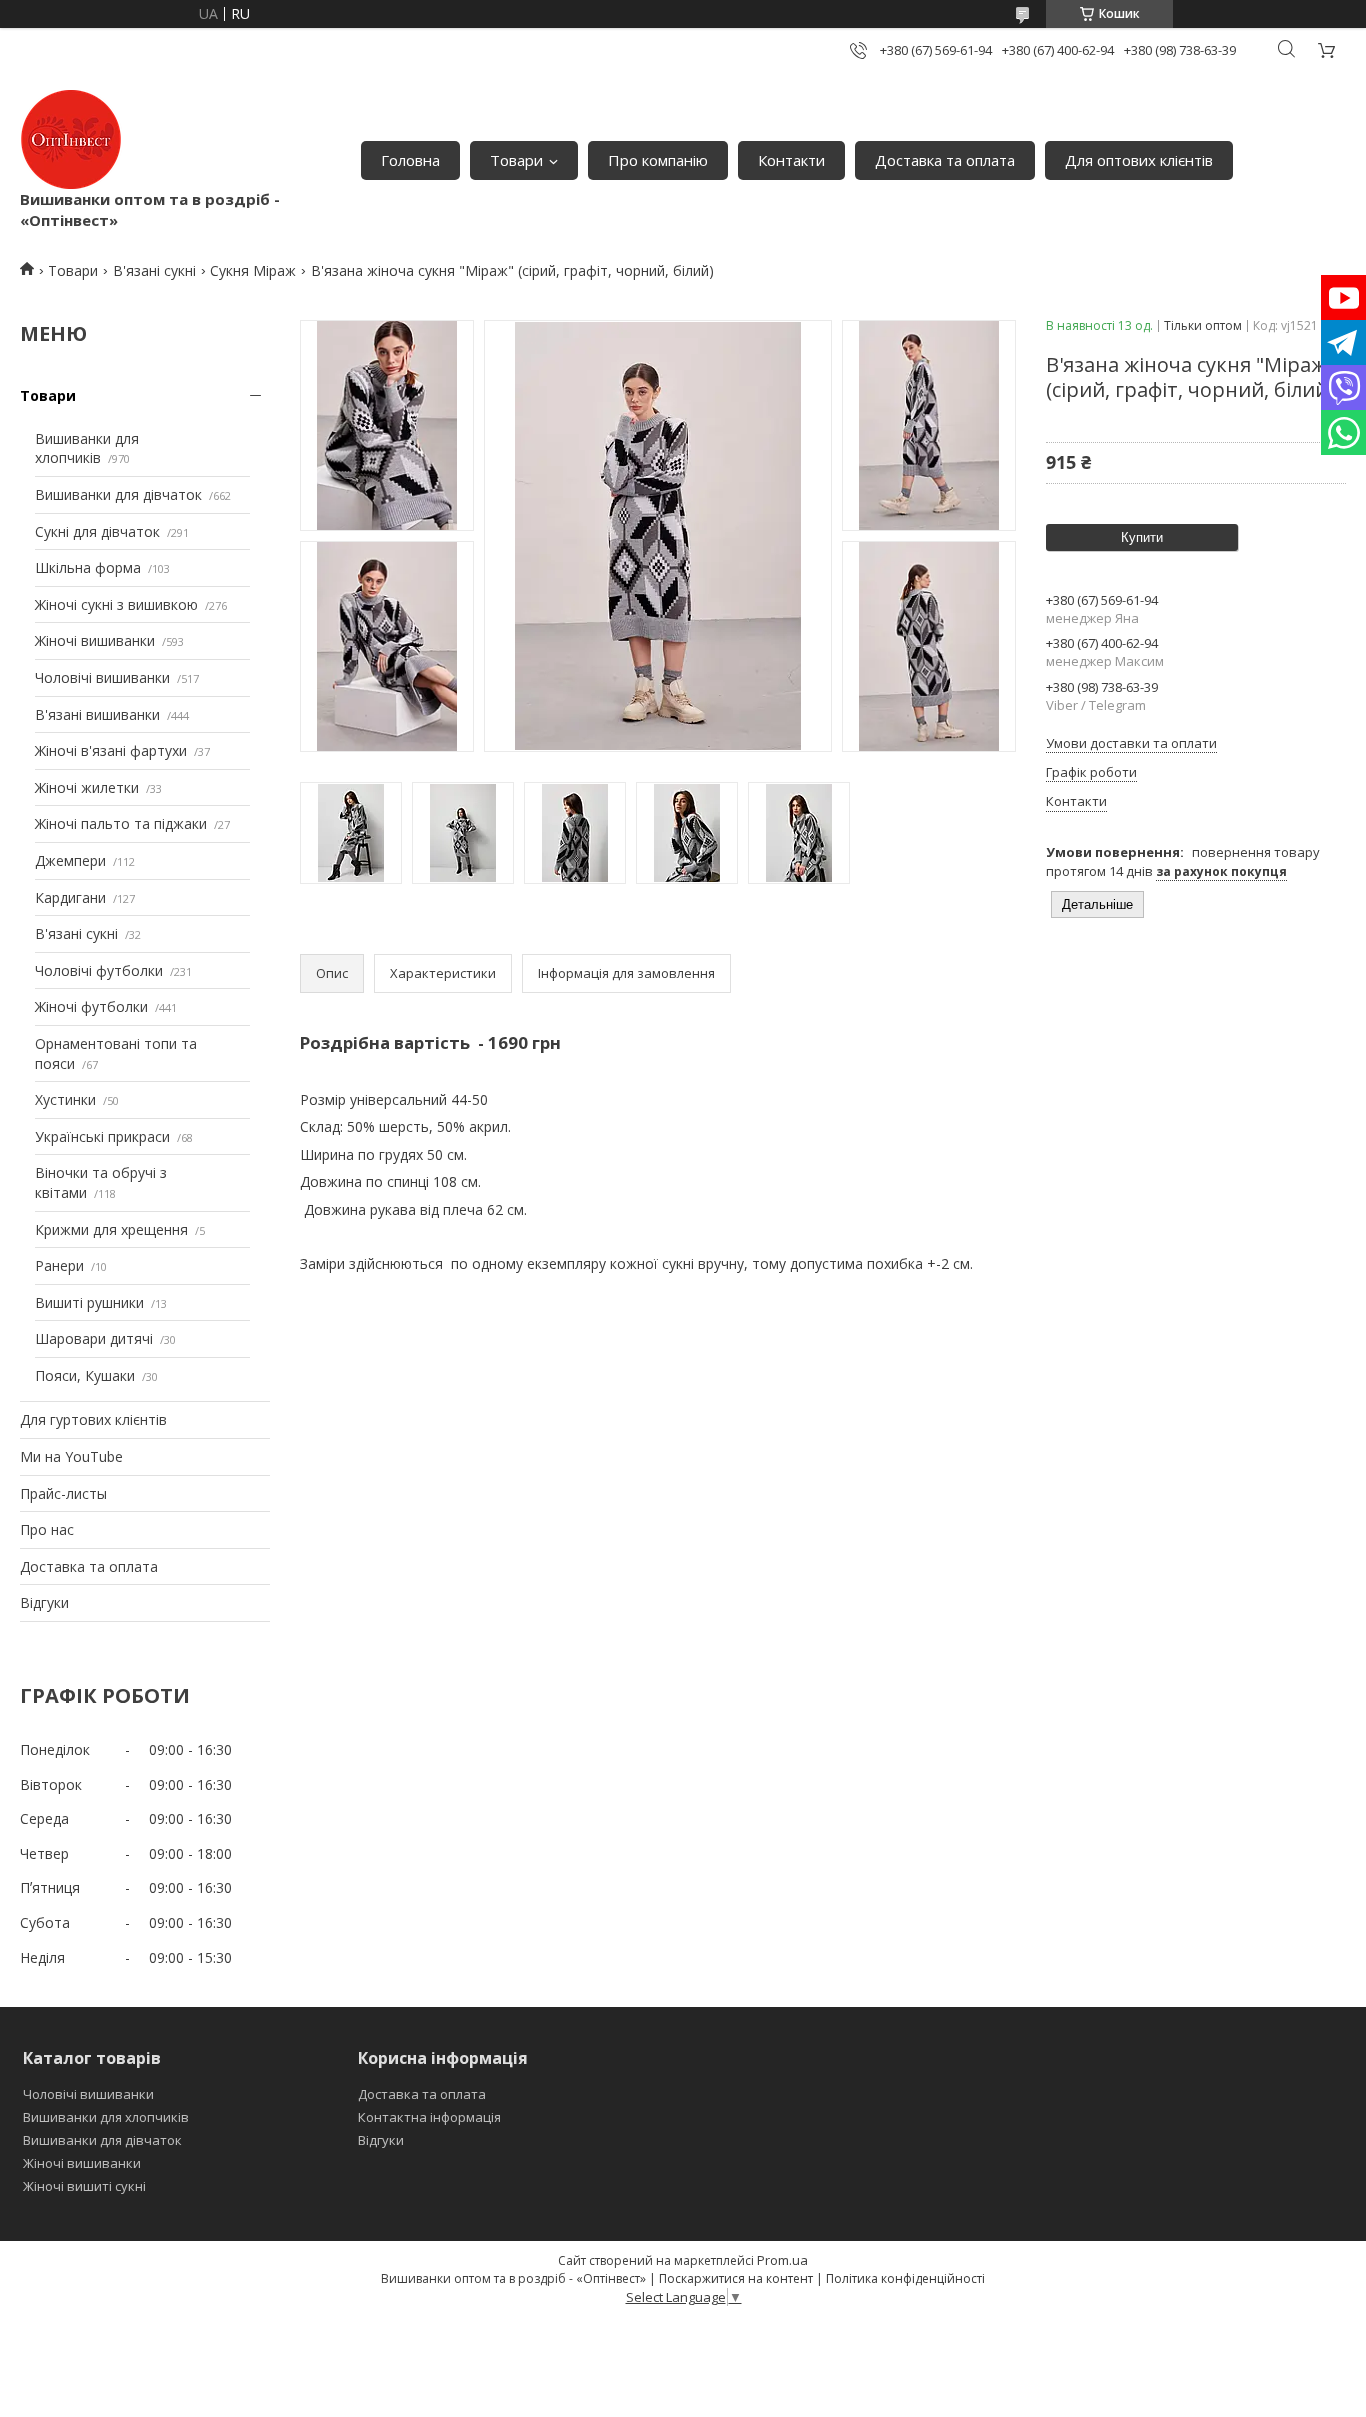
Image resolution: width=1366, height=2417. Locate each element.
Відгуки (44, 1602)
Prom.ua (782, 2260)
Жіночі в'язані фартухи (111, 750)
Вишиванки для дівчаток (118, 494)
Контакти (791, 160)
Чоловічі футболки (99, 970)
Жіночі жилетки (87, 787)
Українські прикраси (102, 1136)
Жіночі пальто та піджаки (121, 823)
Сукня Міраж (253, 270)
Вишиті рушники (89, 1302)
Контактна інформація (429, 2117)
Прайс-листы (63, 1493)
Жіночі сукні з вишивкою (116, 604)
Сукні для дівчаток (97, 531)
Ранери (59, 1265)
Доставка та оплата (945, 160)
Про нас (47, 1529)
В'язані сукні (154, 270)
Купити (1142, 537)
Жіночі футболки (91, 1006)
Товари (516, 160)
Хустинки (65, 1099)
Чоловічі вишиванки (102, 677)
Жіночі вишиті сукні (84, 2186)
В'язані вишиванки (97, 714)
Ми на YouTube (71, 1456)
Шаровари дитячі (94, 1338)
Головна (410, 160)
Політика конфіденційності (905, 2278)
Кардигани (70, 897)
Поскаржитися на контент (736, 2278)
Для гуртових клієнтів (93, 1419)
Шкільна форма (88, 567)
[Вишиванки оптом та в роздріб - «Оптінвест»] (71, 139)
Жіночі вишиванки (95, 640)
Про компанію (658, 160)
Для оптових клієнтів (1139, 160)
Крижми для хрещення (111, 1229)
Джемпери (70, 860)
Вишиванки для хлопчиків (87, 448)
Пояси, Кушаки (85, 1375)
